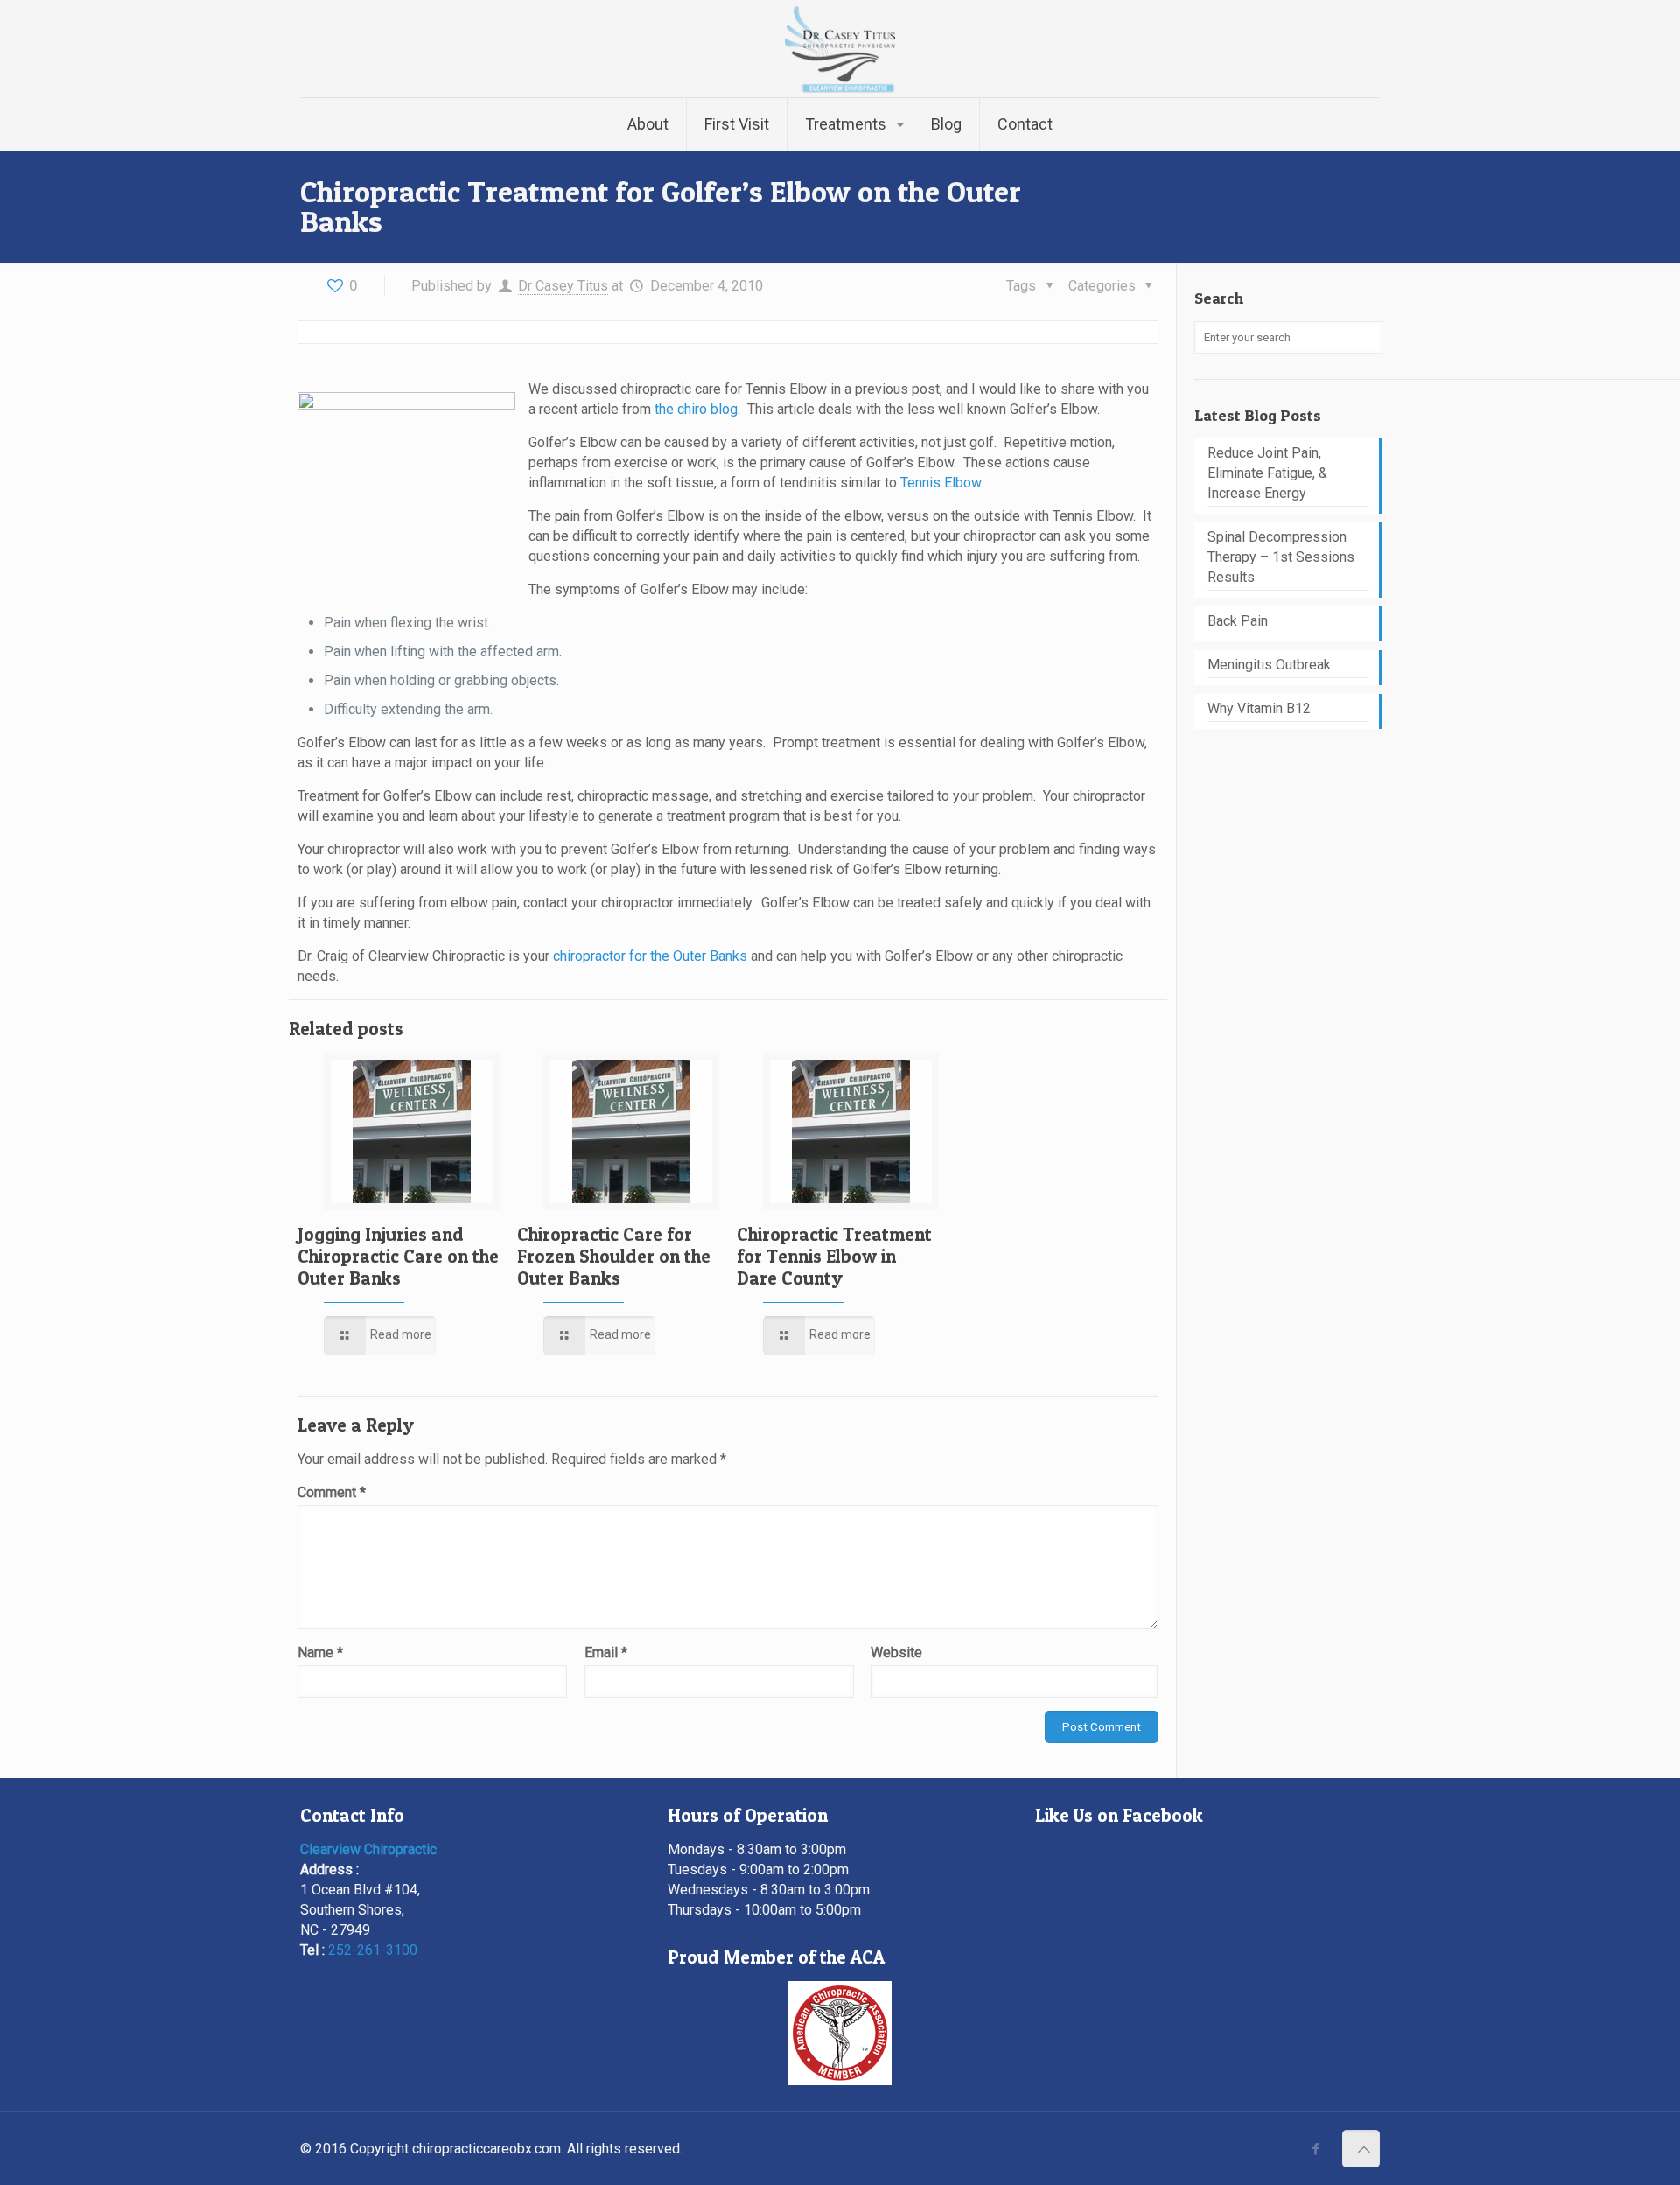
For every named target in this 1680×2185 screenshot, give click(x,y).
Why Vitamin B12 (1259, 708)
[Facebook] (1316, 2149)
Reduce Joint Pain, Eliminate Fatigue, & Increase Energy (1267, 473)
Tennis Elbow (941, 483)
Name (320, 1653)
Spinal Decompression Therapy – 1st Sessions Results (1281, 557)
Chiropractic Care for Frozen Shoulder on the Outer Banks (614, 1256)
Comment (332, 1492)
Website (896, 1653)
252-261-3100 (373, 1950)
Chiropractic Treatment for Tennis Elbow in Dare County (834, 1256)
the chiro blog (696, 409)
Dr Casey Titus (563, 286)
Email (606, 1653)
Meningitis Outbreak (1269, 665)
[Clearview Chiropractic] (840, 49)
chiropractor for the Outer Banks (650, 956)
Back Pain (1238, 621)
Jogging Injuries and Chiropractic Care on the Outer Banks (398, 1256)
